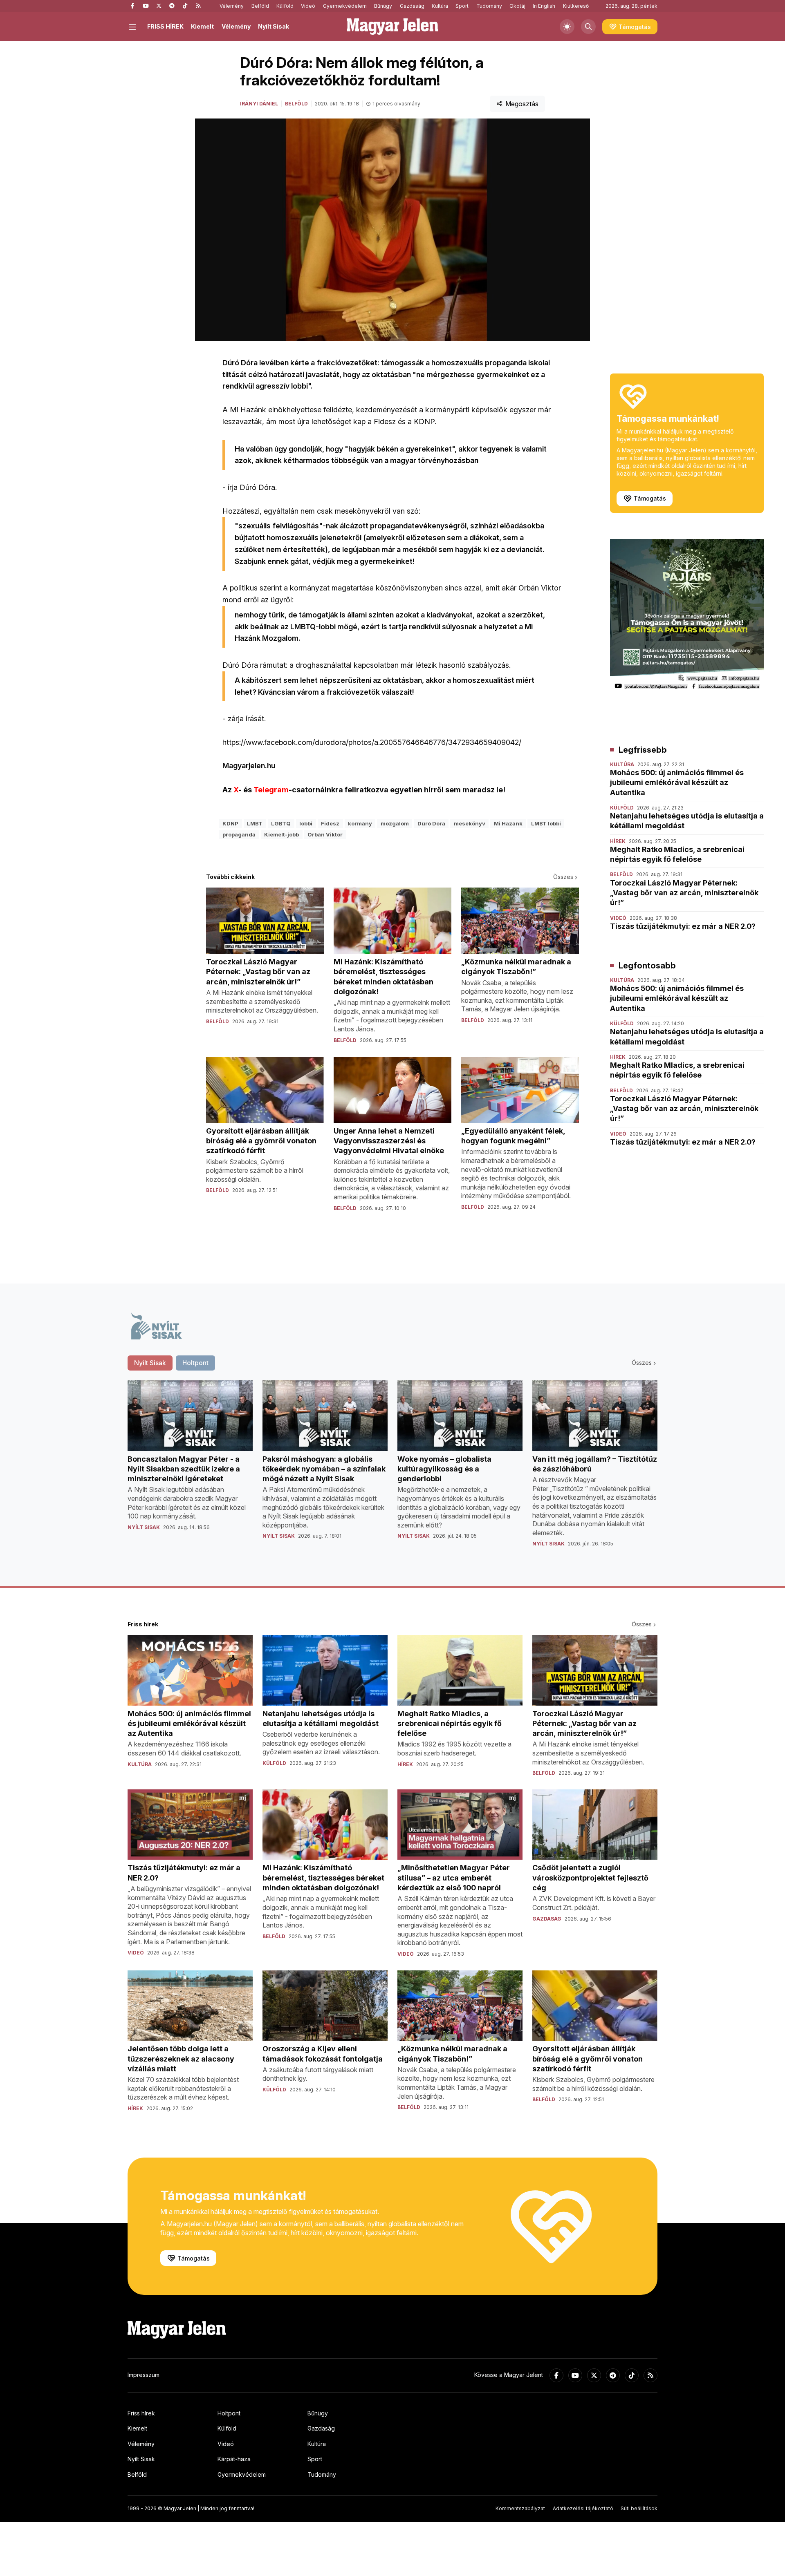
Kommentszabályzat (520, 2508)
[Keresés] (588, 27)
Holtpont (229, 2413)
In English (544, 6)
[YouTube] (146, 6)
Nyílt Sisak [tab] (150, 1363)
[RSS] (198, 6)
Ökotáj (517, 6)
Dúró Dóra (431, 823)
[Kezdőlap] (392, 27)
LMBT (255, 823)
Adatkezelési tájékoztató (583, 2508)
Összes (563, 877)
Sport (462, 6)
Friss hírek (141, 2413)
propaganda (239, 834)
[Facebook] (132, 6)
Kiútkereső (576, 6)
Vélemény (232, 6)
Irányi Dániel (259, 104)
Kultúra (440, 6)
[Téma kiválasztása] (567, 27)
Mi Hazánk (508, 823)
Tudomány (489, 6)
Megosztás (522, 104)
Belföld (260, 6)
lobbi (306, 823)
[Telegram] (172, 6)
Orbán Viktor (325, 834)
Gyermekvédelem (345, 6)
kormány (360, 823)
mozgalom (395, 823)
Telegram (271, 790)
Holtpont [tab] (195, 1363)
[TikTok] (185, 6)
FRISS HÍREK (165, 26)
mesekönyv (470, 823)
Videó (308, 6)
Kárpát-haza (234, 2459)
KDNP (230, 823)
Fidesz (330, 823)
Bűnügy (383, 6)
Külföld (285, 6)
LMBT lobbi (546, 823)
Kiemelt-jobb (281, 834)
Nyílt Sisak (274, 26)
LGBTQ (281, 823)
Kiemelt (202, 26)
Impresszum (144, 2375)
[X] (159, 6)
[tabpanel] (392, 1470)
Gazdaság (412, 6)
